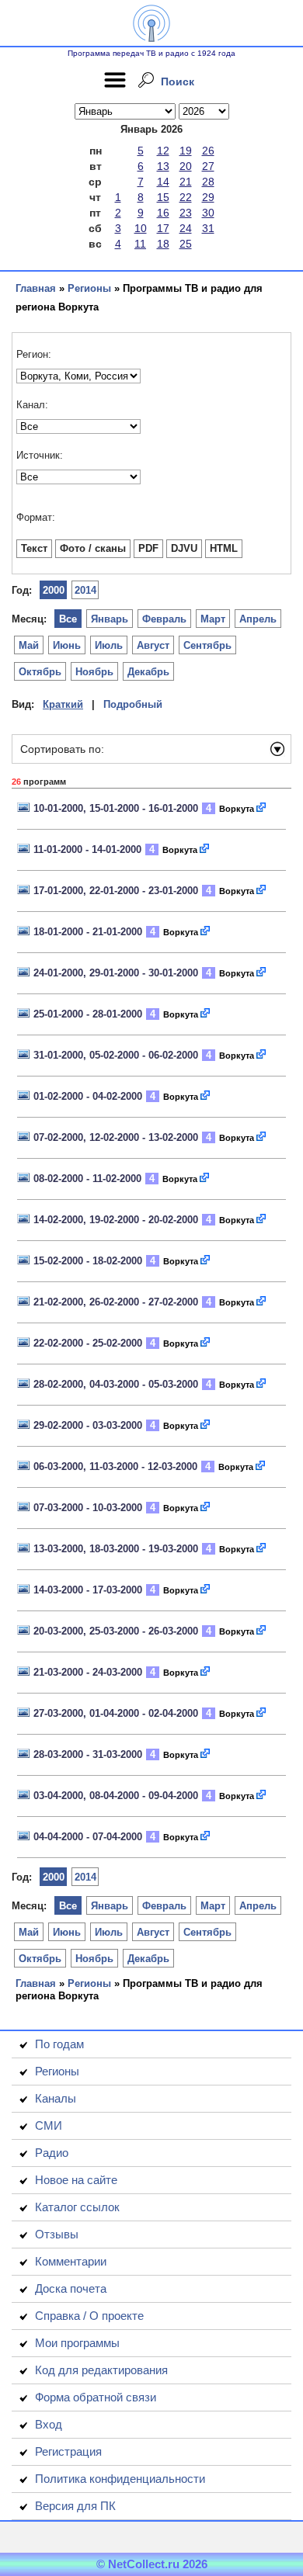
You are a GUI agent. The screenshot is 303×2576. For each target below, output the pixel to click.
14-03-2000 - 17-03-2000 (88, 1590)
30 (208, 213)
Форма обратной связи (96, 2397)
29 (208, 197)
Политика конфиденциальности (120, 2479)
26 (208, 151)
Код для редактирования (101, 2370)
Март (213, 619)
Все (68, 619)
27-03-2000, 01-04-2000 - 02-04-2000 (116, 1713)
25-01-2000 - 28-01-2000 (88, 1014)
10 (141, 228)
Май (29, 645)
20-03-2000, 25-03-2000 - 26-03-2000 (116, 1631)
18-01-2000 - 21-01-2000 (88, 932)
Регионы (89, 288)
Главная (36, 288)
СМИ (49, 2125)
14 (163, 182)
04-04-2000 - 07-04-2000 (88, 1837)
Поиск (178, 81)
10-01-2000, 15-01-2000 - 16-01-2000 (116, 808)
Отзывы (57, 2234)
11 (140, 244)
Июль (109, 645)
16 (163, 213)
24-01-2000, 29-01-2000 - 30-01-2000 (116, 973)
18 (163, 244)
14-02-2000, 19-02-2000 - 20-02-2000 (116, 1220)
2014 (85, 590)
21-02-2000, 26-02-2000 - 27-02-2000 (116, 1302)
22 (186, 197)
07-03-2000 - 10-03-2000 (88, 1508)
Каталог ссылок (77, 2207)
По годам (59, 2044)
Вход (49, 2424)
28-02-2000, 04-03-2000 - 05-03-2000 (116, 1384)
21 (186, 182)
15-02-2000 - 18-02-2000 (88, 1261)
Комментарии (71, 2261)
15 (163, 197)
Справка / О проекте (89, 2316)
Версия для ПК (75, 2506)
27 (208, 166)
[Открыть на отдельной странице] (262, 808)
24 (186, 228)
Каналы (56, 2098)
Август (153, 645)
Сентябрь (207, 645)
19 (186, 151)
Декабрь (148, 672)
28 (208, 182)
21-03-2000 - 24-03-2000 (88, 1672)
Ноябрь (94, 672)
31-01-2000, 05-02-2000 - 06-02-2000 (116, 1055)
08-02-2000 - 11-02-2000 (87, 1179)
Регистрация (68, 2451)
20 (186, 166)
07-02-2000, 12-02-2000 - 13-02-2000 (116, 1137)
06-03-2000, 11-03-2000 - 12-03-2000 (115, 1467)
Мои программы (77, 2343)
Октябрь (40, 672)
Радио (52, 2153)
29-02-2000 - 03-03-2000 (88, 1425)
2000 (54, 590)
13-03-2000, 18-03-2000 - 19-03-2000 (116, 1549)
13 (163, 166)
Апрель (258, 619)
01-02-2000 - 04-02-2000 (88, 1096)
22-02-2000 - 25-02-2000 (88, 1343)
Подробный (133, 704)
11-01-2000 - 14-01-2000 (87, 849)
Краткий (63, 704)
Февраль (164, 619)
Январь (110, 619)
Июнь (67, 645)
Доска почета (71, 2288)
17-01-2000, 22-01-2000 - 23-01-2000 (116, 891)
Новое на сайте (76, 2180)
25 (186, 244)
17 (163, 228)
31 (208, 228)
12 (163, 151)
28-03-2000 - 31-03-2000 (88, 1754)
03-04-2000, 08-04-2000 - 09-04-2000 (116, 1796)
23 (186, 213)
